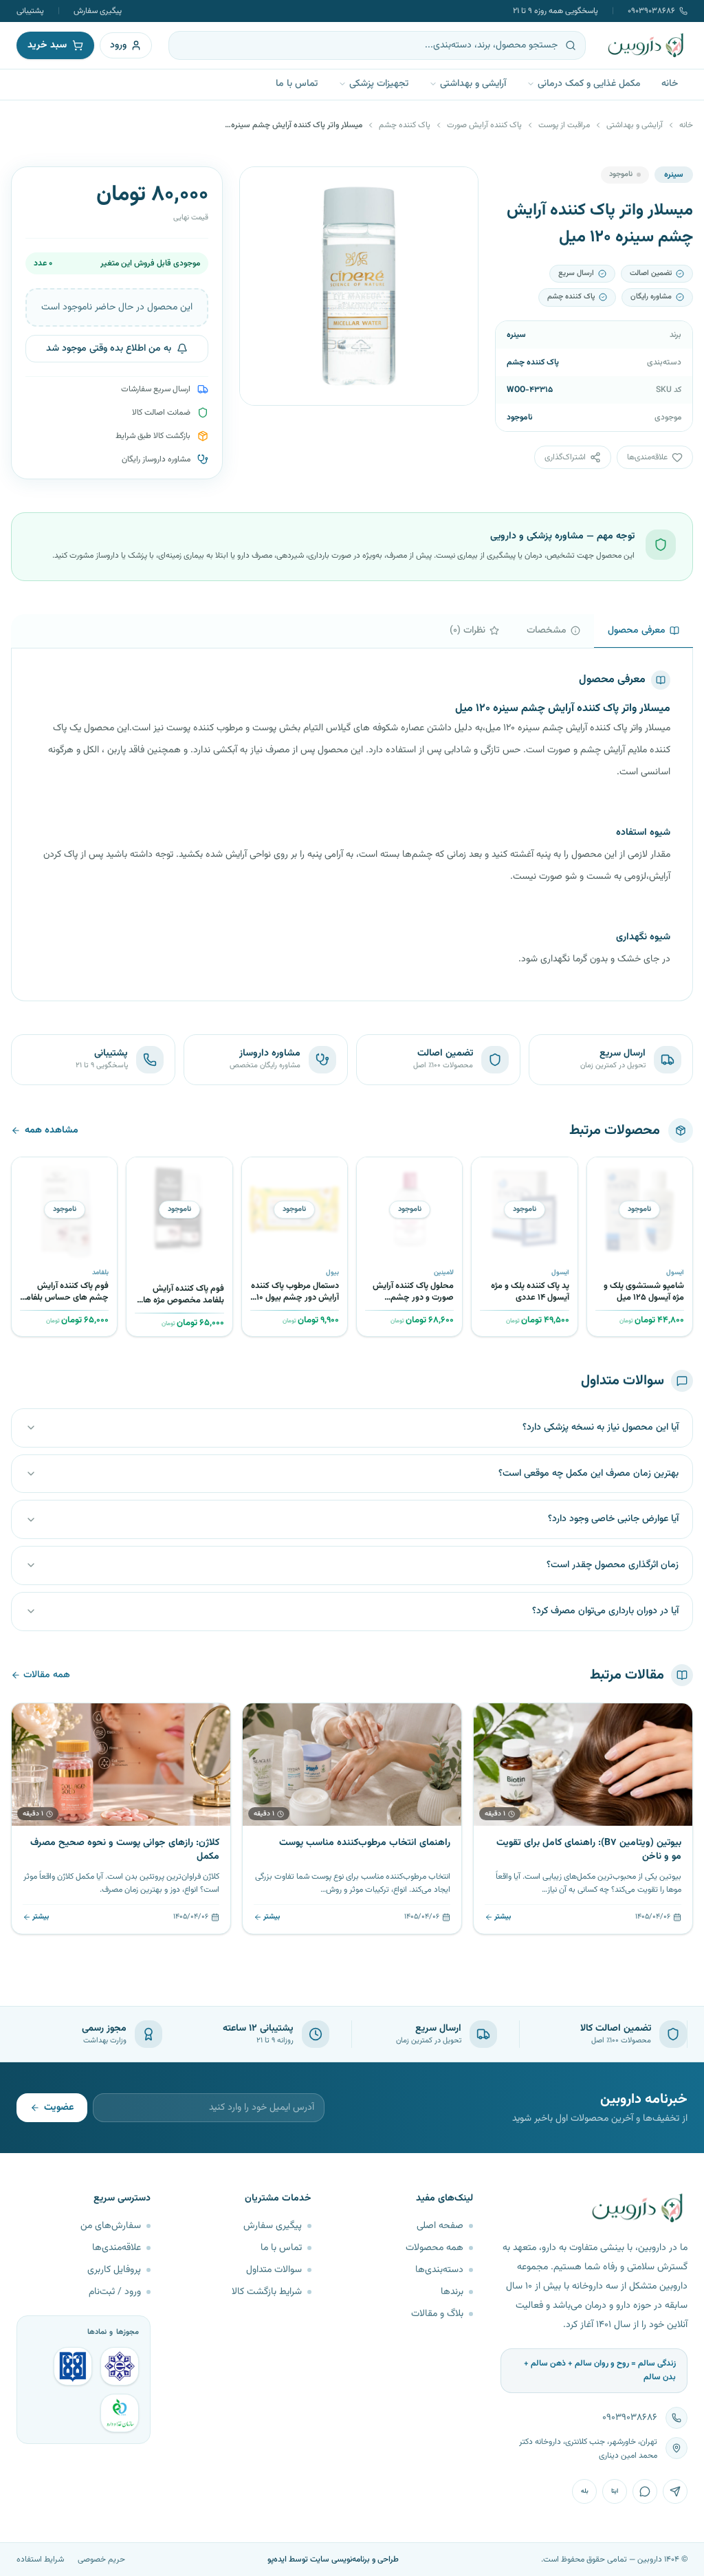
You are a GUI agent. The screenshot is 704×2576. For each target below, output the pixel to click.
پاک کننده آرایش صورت (484, 125)
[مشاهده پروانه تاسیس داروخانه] (120, 2413)
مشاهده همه (52, 1131)
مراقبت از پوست (564, 125)
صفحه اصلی (440, 2226)
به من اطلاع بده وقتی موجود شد (109, 349)
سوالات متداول (274, 2270)
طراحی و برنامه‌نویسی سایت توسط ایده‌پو (333, 2559)
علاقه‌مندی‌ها (117, 2248)
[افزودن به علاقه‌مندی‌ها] (602, 1172)
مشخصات (547, 631)
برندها (452, 2292)
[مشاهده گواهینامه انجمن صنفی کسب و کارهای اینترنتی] (120, 2366)
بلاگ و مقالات (437, 2314)
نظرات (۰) (467, 631)
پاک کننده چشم (405, 125)
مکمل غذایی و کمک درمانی (589, 84)
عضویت (59, 2108)
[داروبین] (646, 45)
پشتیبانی (30, 11)
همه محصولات (434, 2248)
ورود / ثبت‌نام (115, 2292)
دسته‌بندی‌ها (439, 2270)
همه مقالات (47, 1675)
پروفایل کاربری (114, 2270)
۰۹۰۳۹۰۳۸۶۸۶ (651, 11)
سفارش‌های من (111, 2226)
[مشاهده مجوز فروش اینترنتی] (73, 2366)
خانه (670, 84)
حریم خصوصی (101, 2559)
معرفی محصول (637, 631)
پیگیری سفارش (98, 11)
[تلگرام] (675, 2491)
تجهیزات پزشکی (379, 84)
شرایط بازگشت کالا (267, 2292)
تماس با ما (297, 84)
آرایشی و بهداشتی (473, 84)
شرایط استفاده (40, 2559)
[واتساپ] (645, 2491)
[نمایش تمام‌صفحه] (261, 188)
